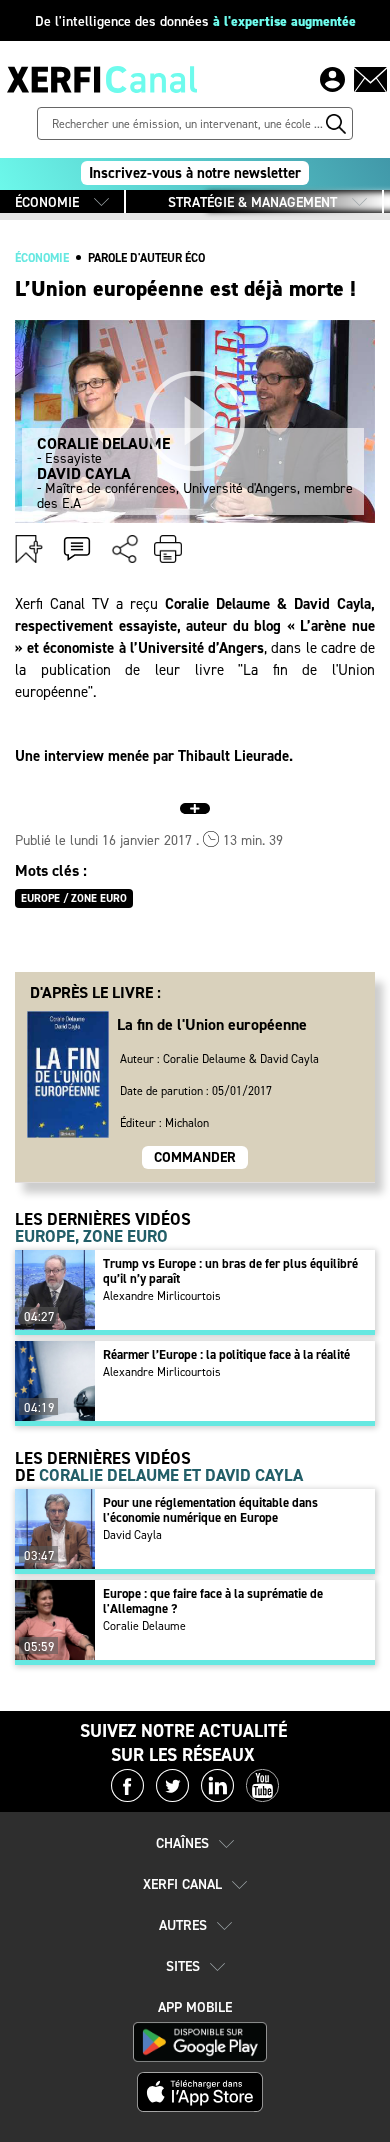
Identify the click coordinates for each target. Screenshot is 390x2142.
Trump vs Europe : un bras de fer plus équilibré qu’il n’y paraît (230, 1271)
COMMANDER (195, 1157)
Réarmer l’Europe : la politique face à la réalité (226, 1354)
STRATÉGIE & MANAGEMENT (252, 202)
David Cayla (132, 1535)
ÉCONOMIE (47, 202)
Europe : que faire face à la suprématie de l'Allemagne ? (213, 1601)
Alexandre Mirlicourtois (162, 1296)
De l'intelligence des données (195, 21)
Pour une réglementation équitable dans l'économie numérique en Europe (210, 1510)
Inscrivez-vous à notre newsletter (195, 173)
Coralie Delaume (144, 1626)
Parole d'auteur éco (146, 258)
